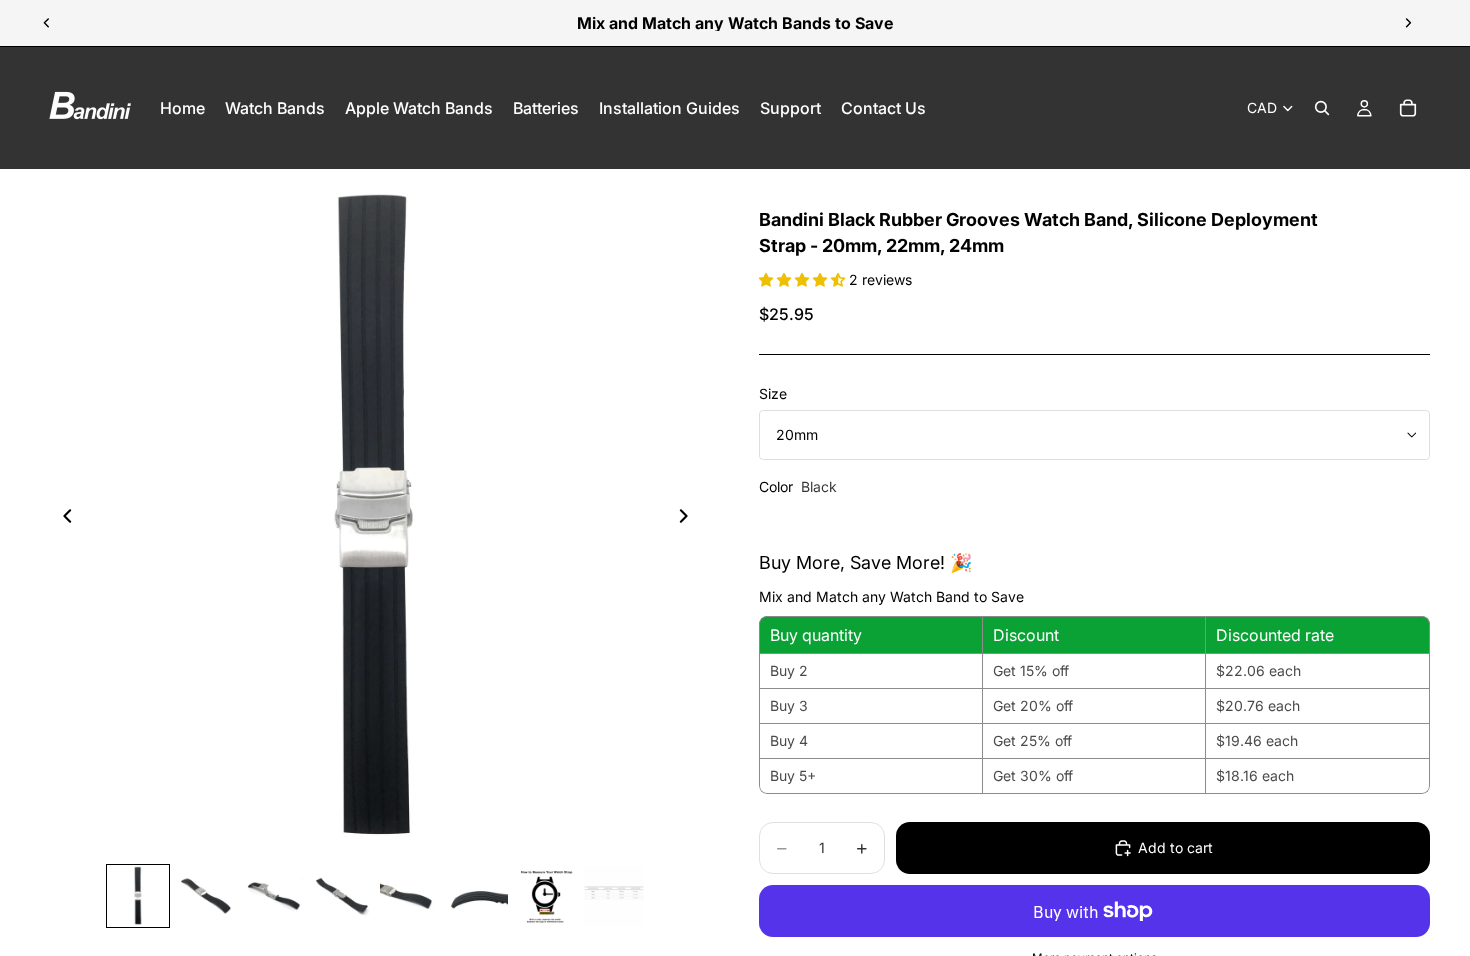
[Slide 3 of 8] (274, 896)
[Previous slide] (47, 23)
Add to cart (1175, 847)
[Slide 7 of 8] (546, 896)
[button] (804, 279)
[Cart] (1408, 108)
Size (773, 393)
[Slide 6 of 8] (478, 896)
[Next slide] (1408, 23)
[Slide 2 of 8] (206, 896)
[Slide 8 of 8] (614, 896)
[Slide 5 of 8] (410, 896)
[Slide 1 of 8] (138, 896)
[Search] (1322, 108)
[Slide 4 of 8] (342, 896)
